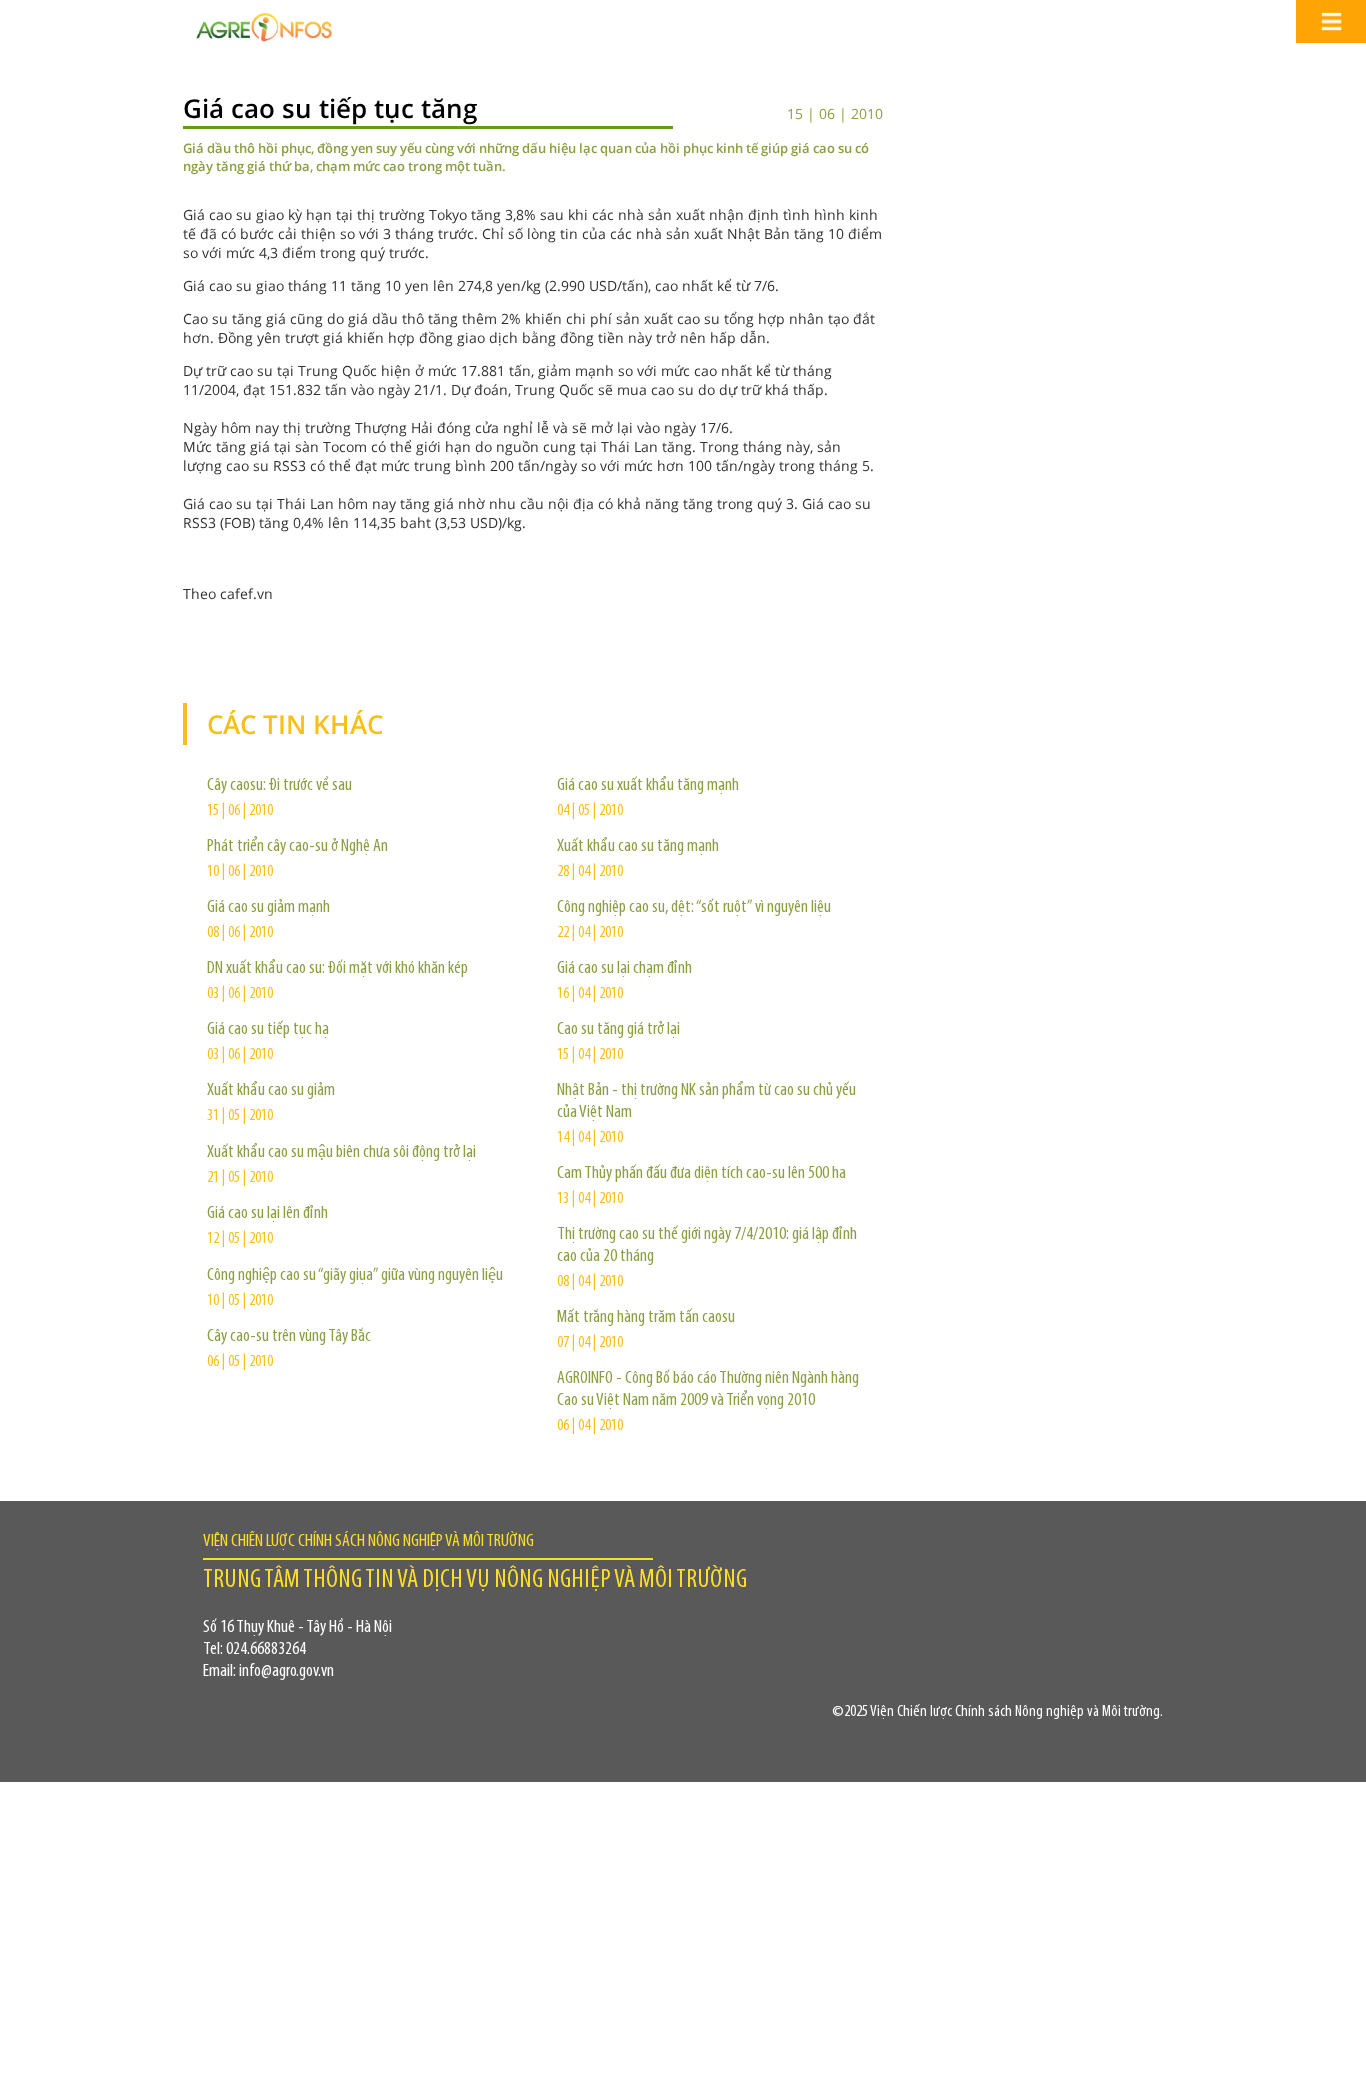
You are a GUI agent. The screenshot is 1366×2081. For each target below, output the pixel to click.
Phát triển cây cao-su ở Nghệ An (297, 847)
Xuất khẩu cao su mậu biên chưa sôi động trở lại (341, 1153)
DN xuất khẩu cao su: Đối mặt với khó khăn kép (337, 969)
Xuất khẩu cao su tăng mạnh (638, 847)
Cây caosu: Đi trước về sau (279, 786)
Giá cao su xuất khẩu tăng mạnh (648, 786)
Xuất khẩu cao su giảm (271, 1091)
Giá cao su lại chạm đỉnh (624, 969)
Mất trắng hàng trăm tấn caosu (646, 1318)
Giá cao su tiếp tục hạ (268, 1030)
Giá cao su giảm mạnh (268, 908)
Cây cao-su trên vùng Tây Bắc (289, 1337)
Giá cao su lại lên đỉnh (267, 1214)
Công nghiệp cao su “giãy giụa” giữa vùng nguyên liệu (355, 1276)
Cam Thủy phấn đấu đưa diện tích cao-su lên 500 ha (701, 1174)
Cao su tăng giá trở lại (618, 1030)
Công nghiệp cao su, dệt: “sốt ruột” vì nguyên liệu (694, 908)
